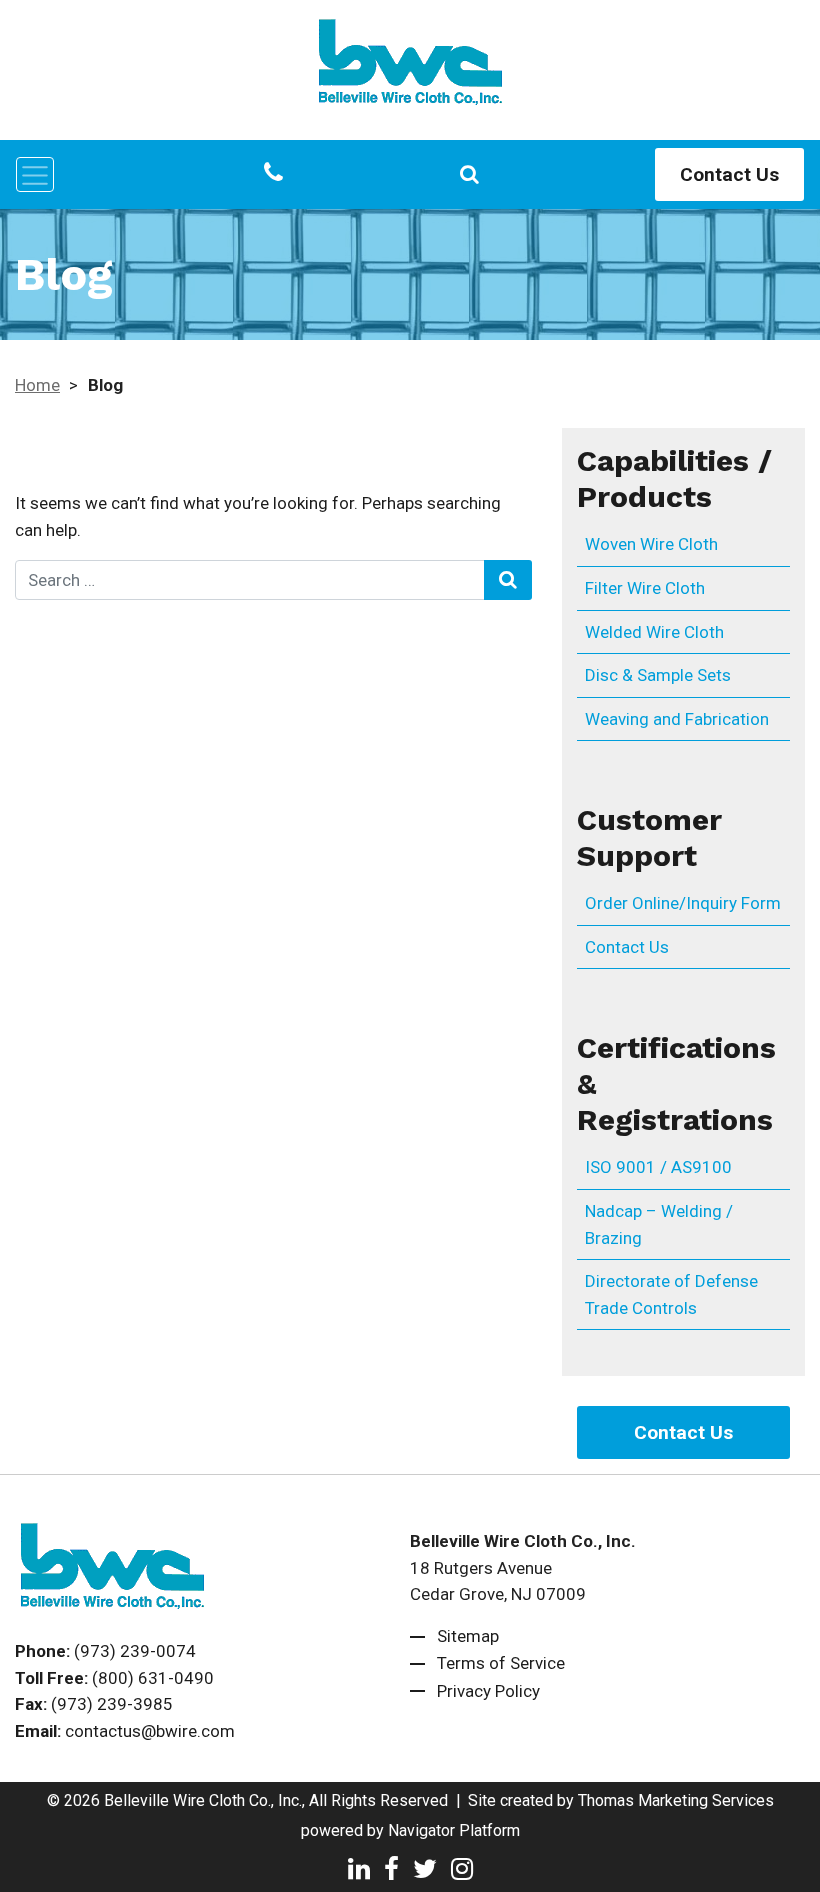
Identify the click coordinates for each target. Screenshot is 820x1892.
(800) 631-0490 (153, 1678)
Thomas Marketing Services (676, 1800)
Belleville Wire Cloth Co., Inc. (203, 1800)
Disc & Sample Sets (658, 675)
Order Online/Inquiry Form (683, 903)
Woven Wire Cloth (651, 544)
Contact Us (729, 174)
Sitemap (468, 1636)
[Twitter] (425, 1866)
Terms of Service (501, 1663)
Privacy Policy (488, 1691)
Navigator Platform (454, 1830)
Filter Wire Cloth (645, 588)
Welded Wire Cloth (654, 632)
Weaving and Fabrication (677, 719)
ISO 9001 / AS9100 (658, 1167)
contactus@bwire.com (150, 1731)
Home (37, 385)
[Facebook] (391, 1866)
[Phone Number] (273, 174)
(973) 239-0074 (135, 1651)
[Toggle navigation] (35, 175)
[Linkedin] (359, 1866)
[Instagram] (462, 1866)
